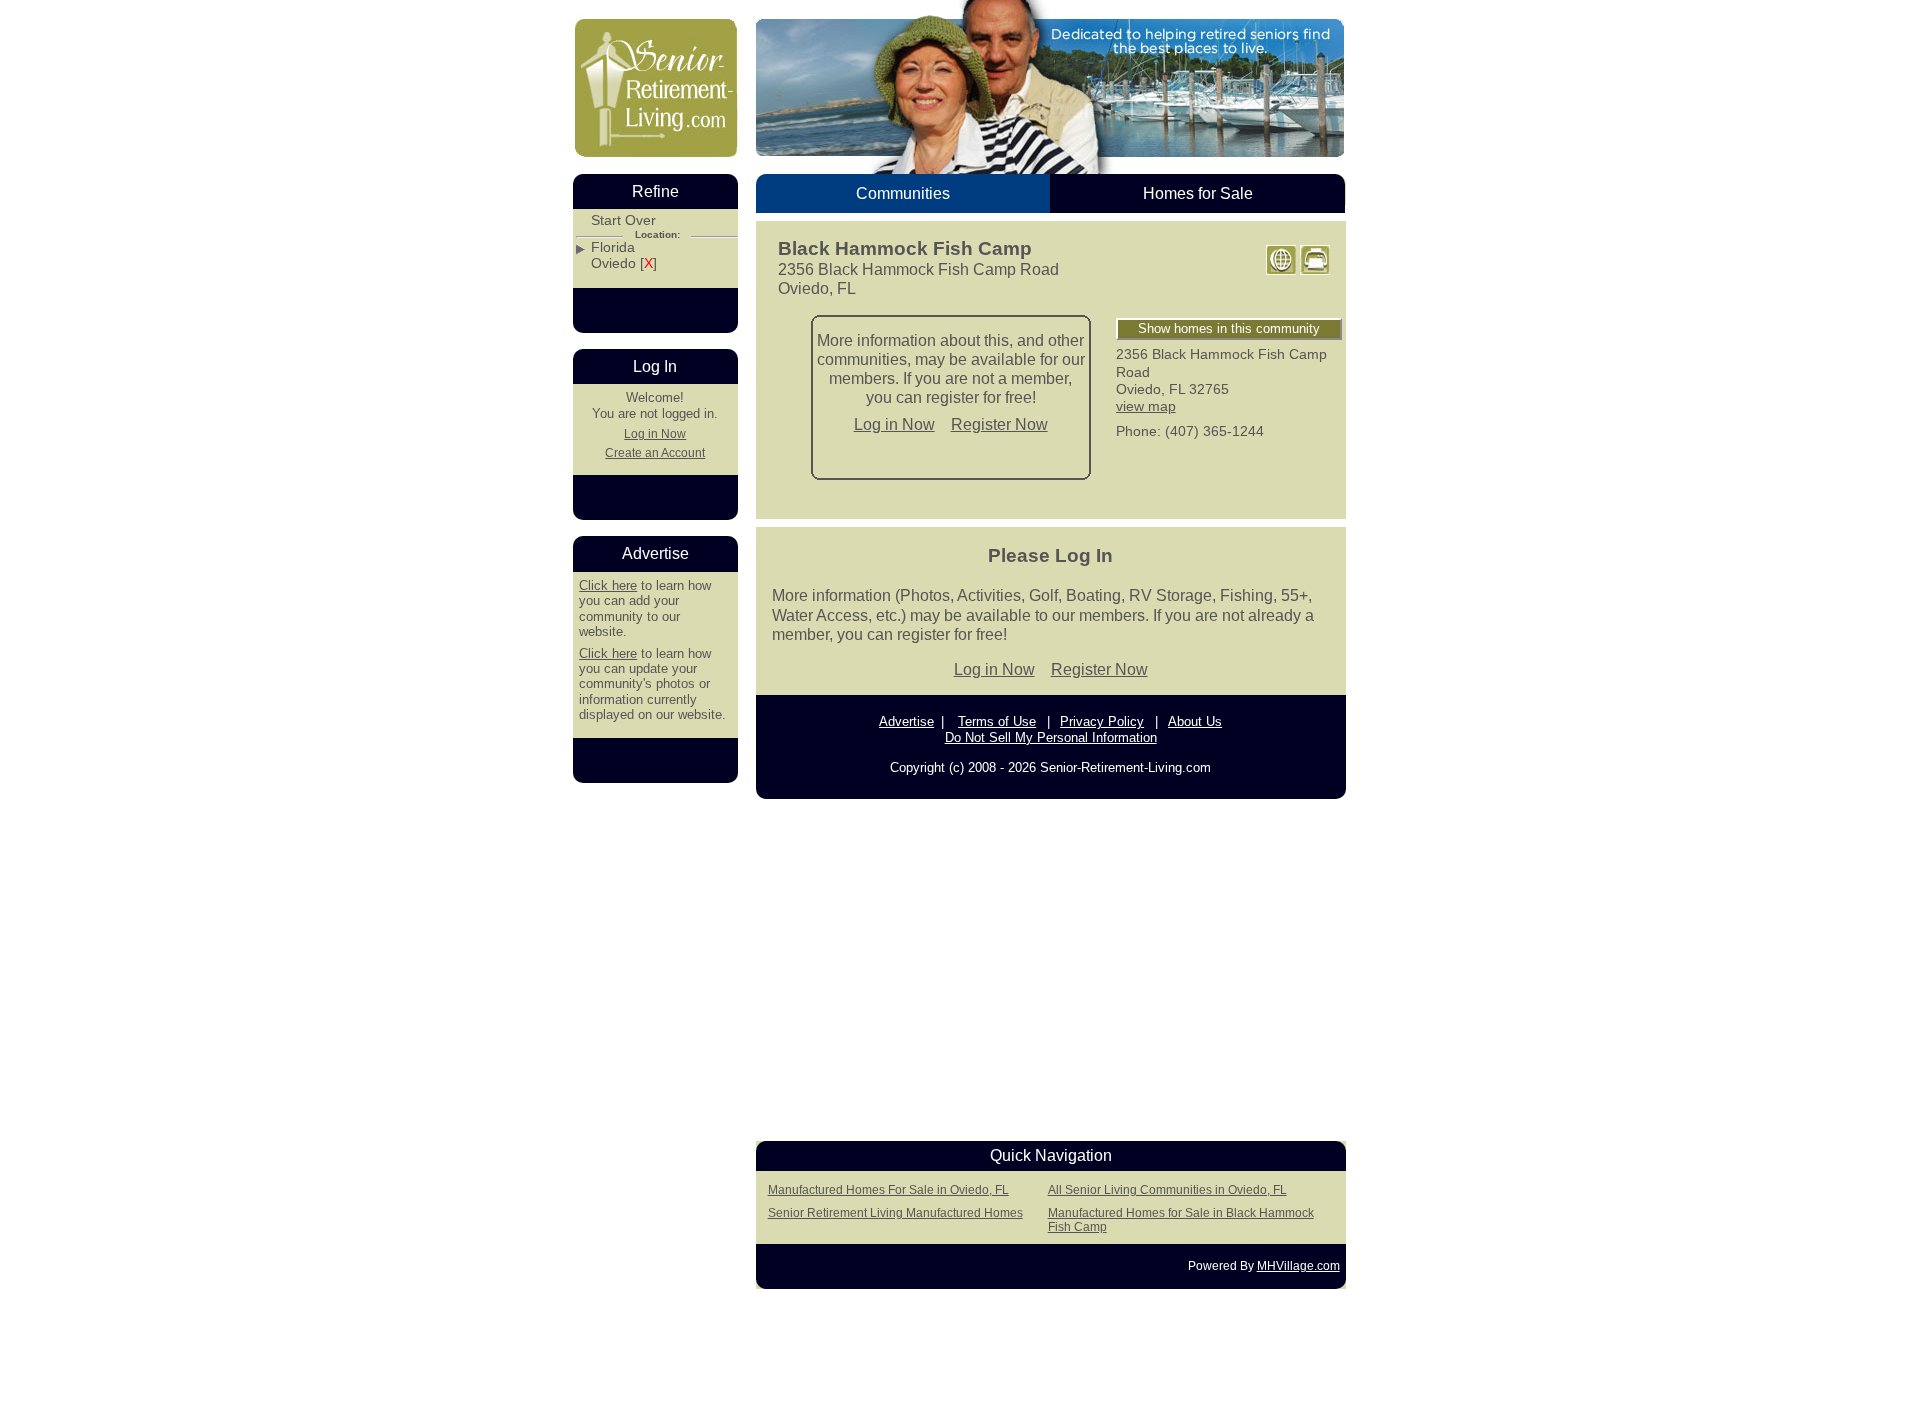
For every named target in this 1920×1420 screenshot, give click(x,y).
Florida (613, 247)
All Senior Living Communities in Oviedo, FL (1167, 1190)
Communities (903, 193)
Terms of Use (997, 721)
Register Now (999, 424)
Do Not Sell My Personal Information (1051, 737)
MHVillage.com (1298, 1266)
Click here (608, 585)
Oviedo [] (624, 263)
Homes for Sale (1198, 193)
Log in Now (894, 424)
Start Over (623, 220)
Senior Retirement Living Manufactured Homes (895, 1213)
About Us (1195, 721)
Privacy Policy (1102, 721)
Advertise (906, 721)
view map (1146, 406)
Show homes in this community (1229, 328)
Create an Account (655, 453)
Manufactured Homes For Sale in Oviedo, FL (888, 1190)
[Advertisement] (1051, 964)
